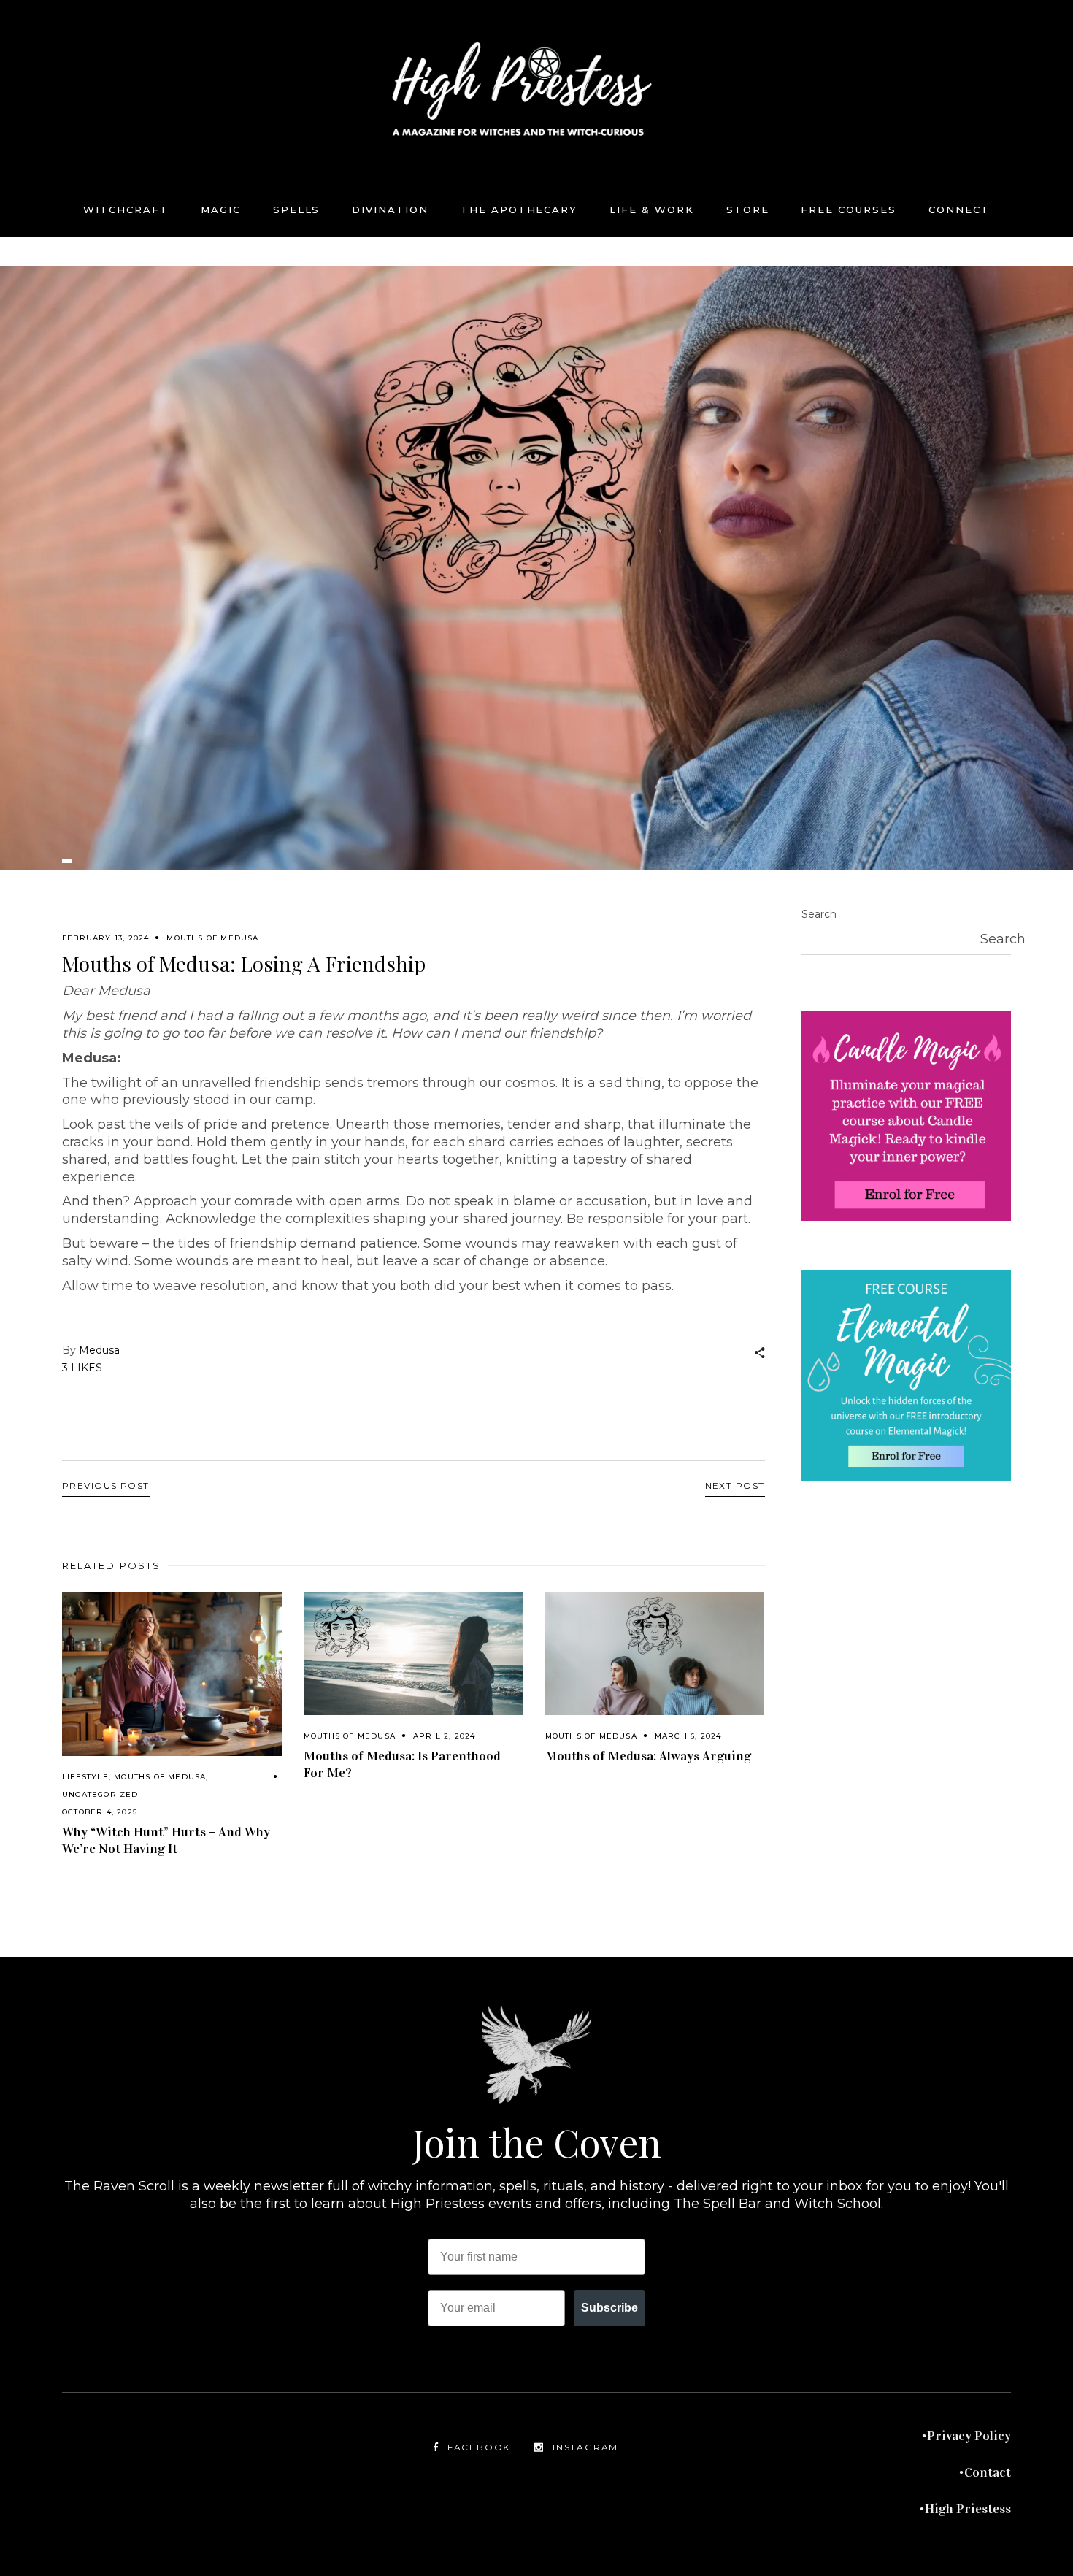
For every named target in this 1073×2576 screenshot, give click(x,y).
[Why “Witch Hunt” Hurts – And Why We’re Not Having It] (172, 1674)
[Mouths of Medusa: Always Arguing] (655, 1653)
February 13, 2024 (105, 938)
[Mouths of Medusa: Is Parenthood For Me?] (414, 1653)
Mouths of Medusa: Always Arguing (648, 1756)
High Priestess (968, 2509)
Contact (988, 2472)
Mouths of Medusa (212, 938)
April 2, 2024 (445, 1736)
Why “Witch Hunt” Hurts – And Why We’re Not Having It (166, 1840)
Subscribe (609, 2308)
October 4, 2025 (100, 1812)
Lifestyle (85, 1777)
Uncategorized (100, 1794)
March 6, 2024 (688, 1736)
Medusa (99, 1350)
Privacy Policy (969, 2436)
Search (819, 914)
